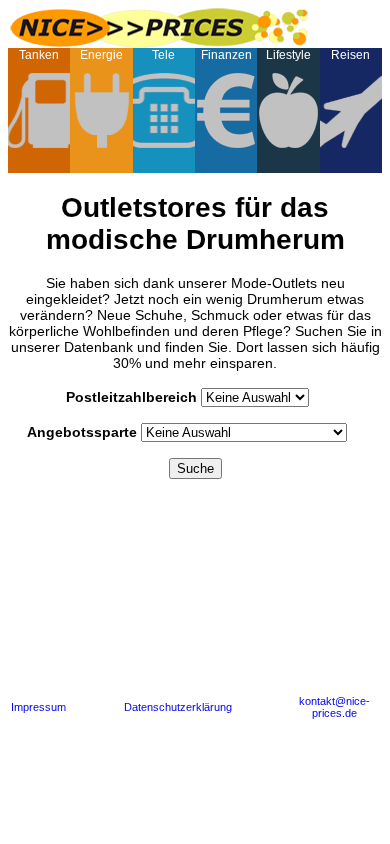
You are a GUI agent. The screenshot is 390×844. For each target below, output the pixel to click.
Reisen (350, 55)
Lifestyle (288, 55)
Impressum (38, 707)
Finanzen (226, 55)
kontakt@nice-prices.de (334, 707)
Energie (101, 55)
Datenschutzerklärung (178, 707)
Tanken (39, 55)
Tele (163, 55)
